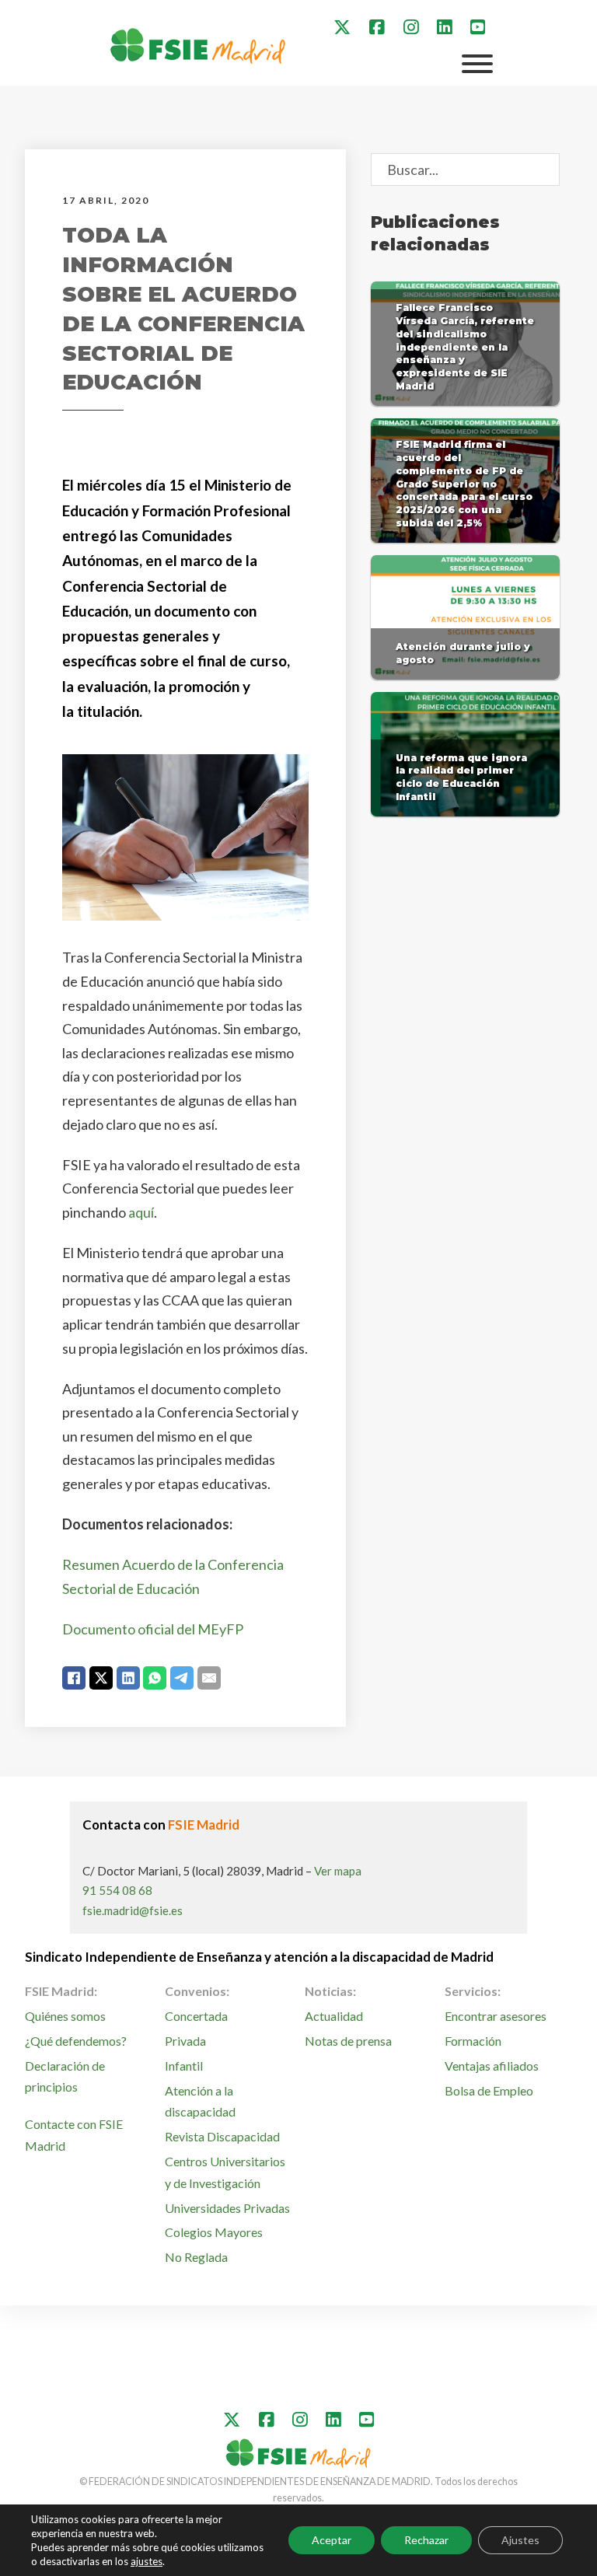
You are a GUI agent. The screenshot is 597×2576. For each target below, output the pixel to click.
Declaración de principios (65, 2076)
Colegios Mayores (214, 2232)
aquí (141, 1212)
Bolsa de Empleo (489, 2090)
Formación (473, 2041)
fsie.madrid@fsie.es (133, 1910)
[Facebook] (74, 1678)
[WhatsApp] (155, 1678)
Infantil (184, 2066)
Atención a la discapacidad (200, 2101)
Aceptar (332, 2540)
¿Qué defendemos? (76, 2041)
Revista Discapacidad (222, 2136)
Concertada (196, 2016)
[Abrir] (477, 64)
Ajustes (520, 2540)
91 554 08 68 (117, 1890)
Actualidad (334, 2016)
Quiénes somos (65, 2016)
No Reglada (196, 2257)
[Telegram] (182, 1678)
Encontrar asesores (496, 2016)
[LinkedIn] (128, 1678)
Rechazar (426, 2540)
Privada (185, 2041)
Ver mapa (338, 1871)
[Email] (209, 1678)
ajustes (147, 2561)
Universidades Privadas (227, 2208)
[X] (101, 1678)
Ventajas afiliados (492, 2066)
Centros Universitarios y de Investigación (225, 2172)
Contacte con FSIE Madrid (74, 2134)
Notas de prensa (348, 2041)
